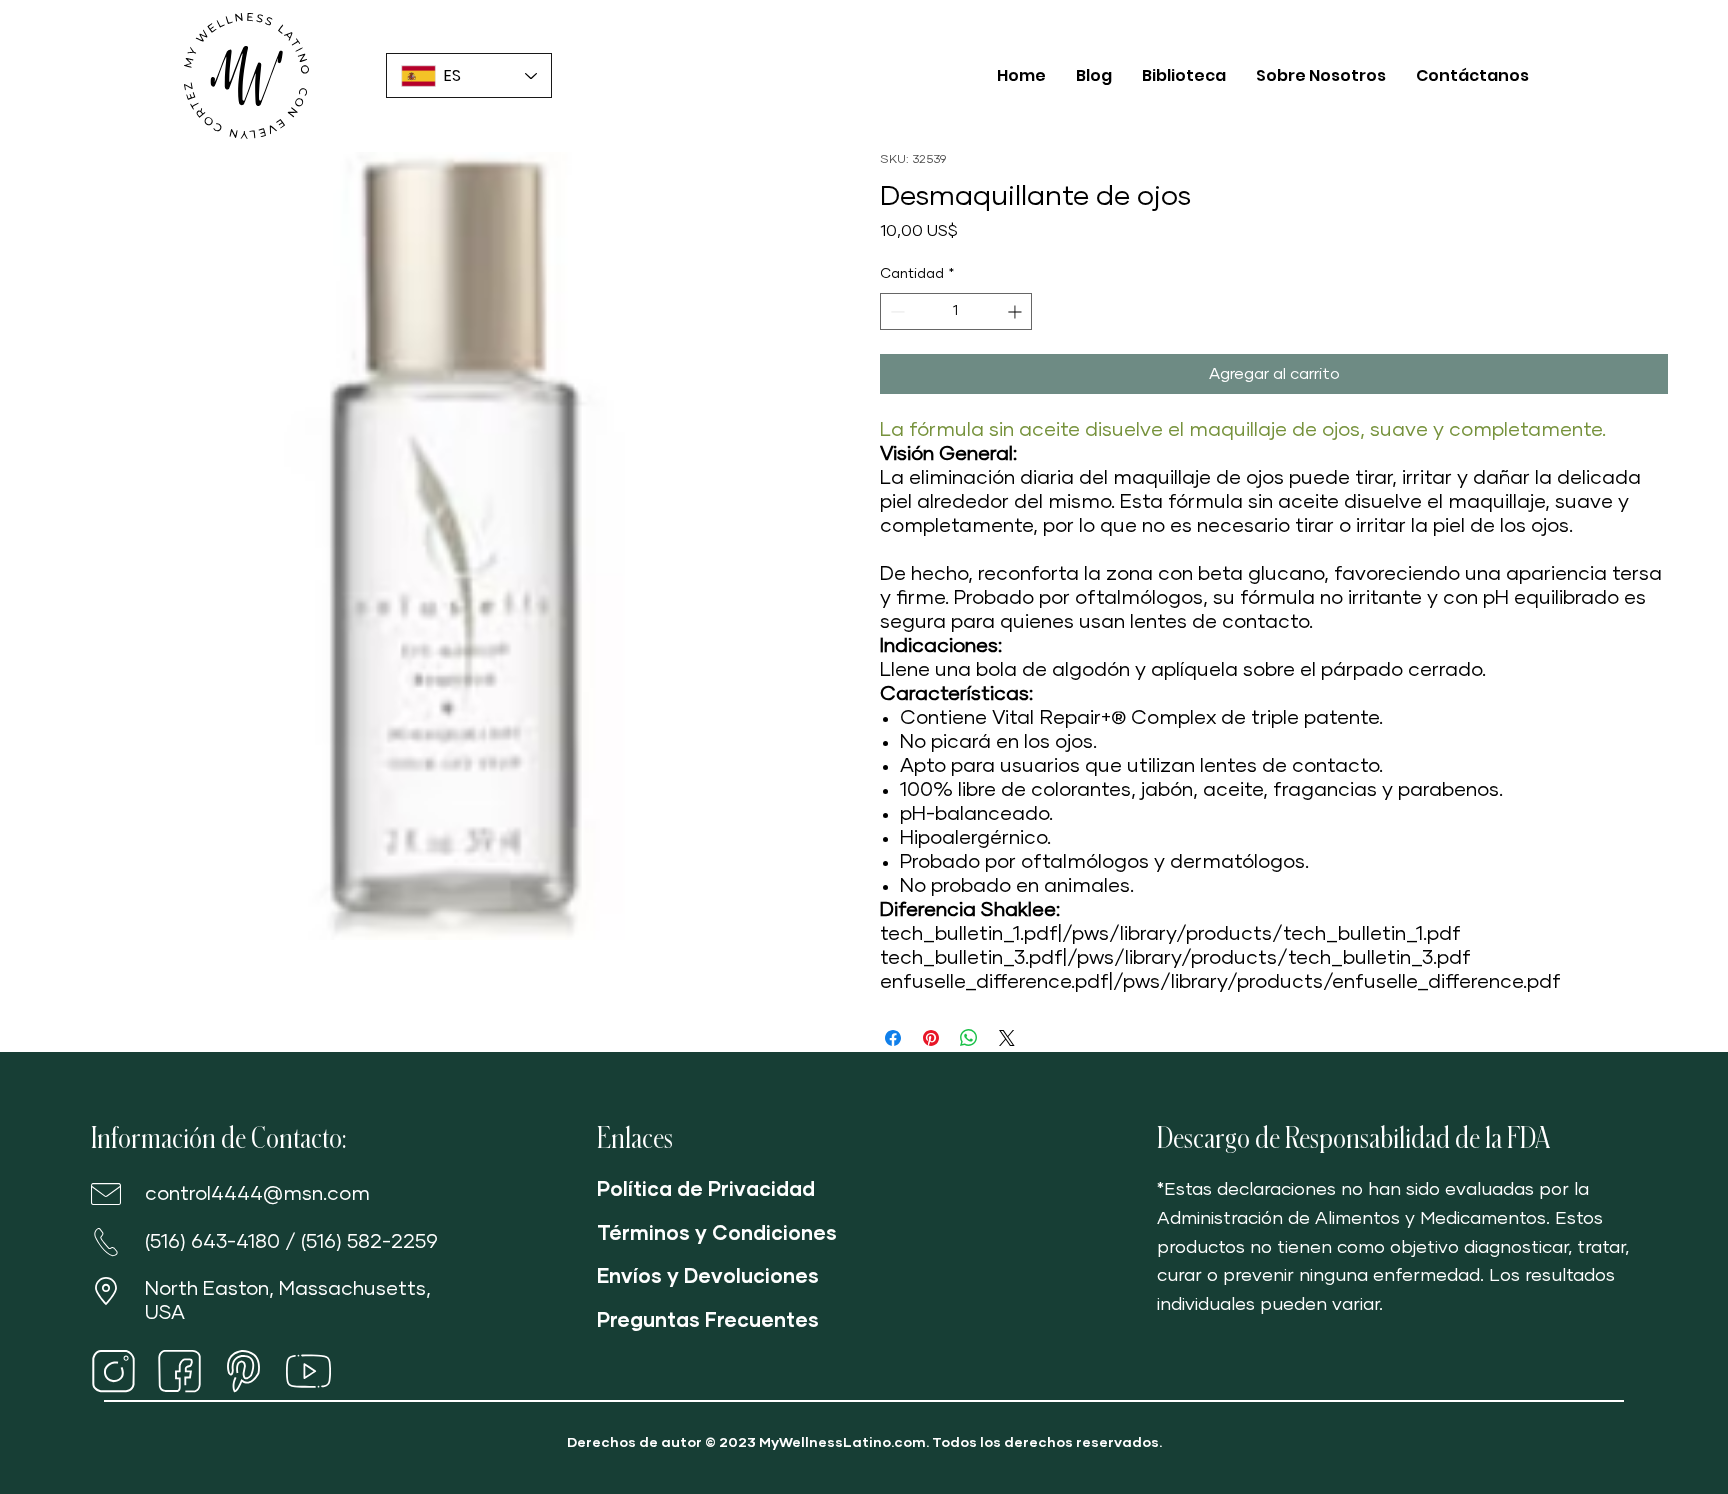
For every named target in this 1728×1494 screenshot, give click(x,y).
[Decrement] (895, 311)
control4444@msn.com (257, 1194)
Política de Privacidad (706, 1190)
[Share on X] (1007, 1038)
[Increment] (1016, 311)
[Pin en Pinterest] (931, 1038)
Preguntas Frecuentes (708, 1321)
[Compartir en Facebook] (893, 1038)
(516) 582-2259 (369, 1242)
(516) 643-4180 (212, 1242)
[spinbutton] (956, 311)
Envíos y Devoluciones (708, 1277)
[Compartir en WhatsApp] (969, 1038)
